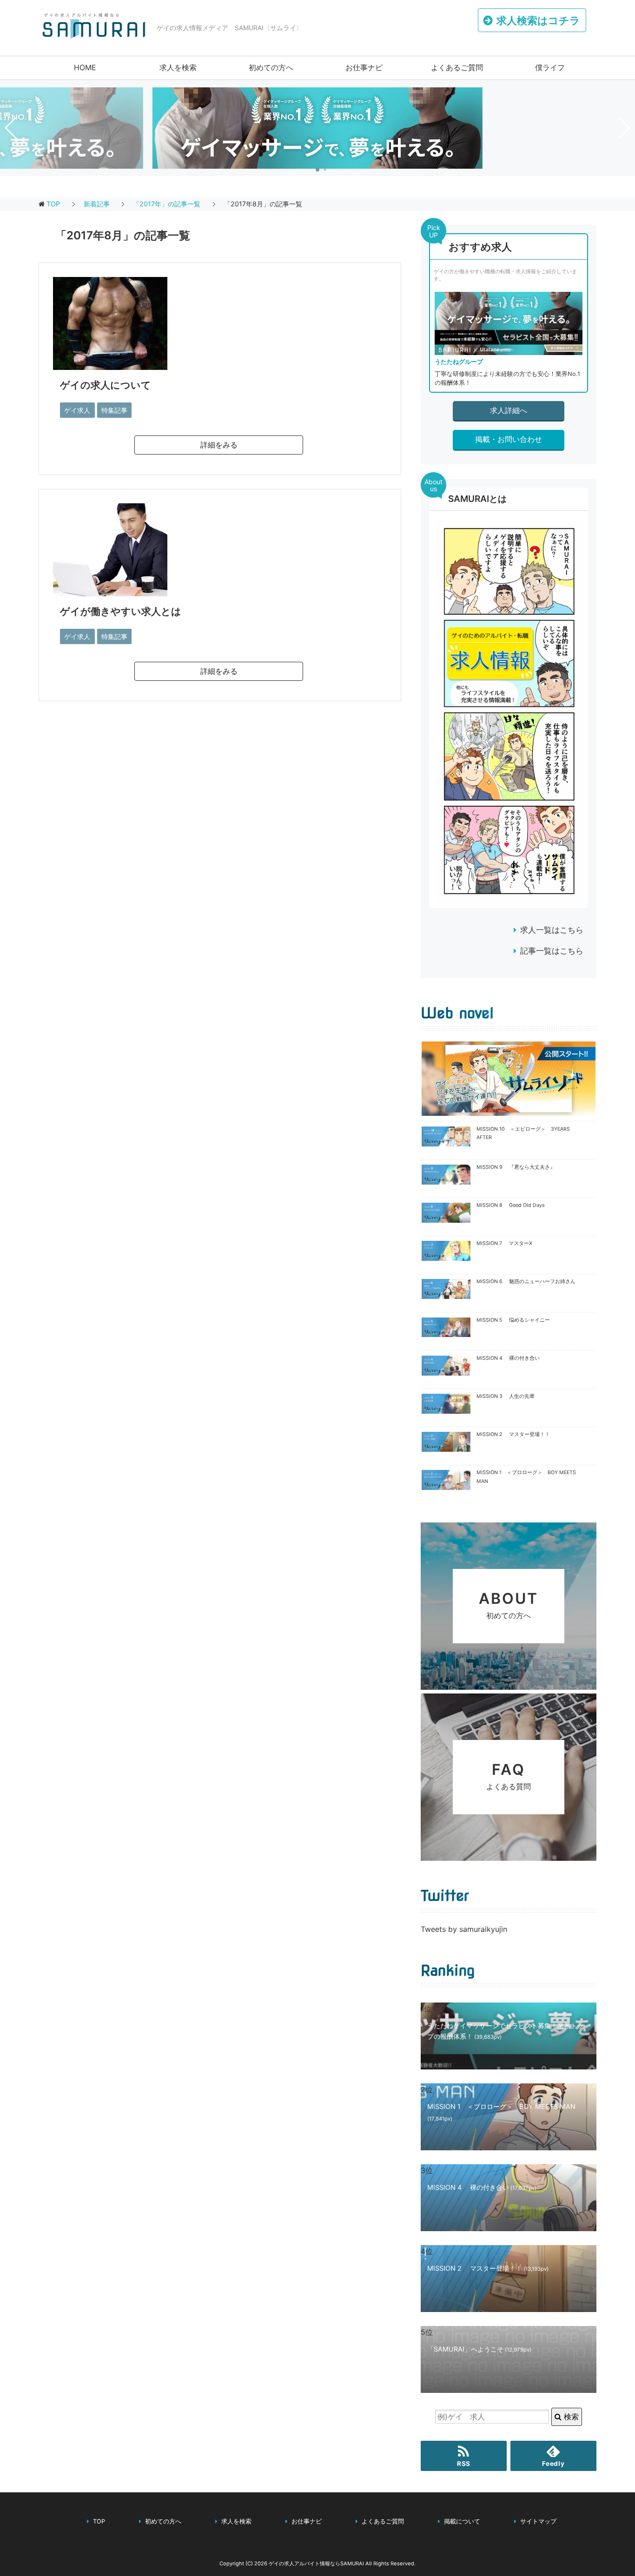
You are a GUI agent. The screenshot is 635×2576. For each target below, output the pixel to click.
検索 (570, 2417)
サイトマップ (538, 2521)
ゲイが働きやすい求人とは (121, 611)
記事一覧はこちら (552, 951)
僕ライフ (550, 67)
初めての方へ (271, 67)
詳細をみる (219, 445)
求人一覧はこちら (552, 930)
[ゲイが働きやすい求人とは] (110, 589)
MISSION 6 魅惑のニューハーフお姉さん (526, 1281)
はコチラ (538, 20)
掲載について (462, 2521)
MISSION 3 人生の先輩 (506, 1396)
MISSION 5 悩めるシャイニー (513, 1320)
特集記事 (114, 410)
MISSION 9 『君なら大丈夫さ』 (516, 1167)
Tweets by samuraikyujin (464, 1929)
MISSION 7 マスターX (504, 1243)
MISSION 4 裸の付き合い (508, 1358)
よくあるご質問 (457, 67)
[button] (317, 170)
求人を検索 (178, 67)
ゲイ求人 (77, 410)
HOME (85, 67)
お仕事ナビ (364, 67)
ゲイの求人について (106, 385)
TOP (53, 204)
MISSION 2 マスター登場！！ (513, 1434)
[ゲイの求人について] (110, 363)
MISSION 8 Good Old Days (511, 1205)
